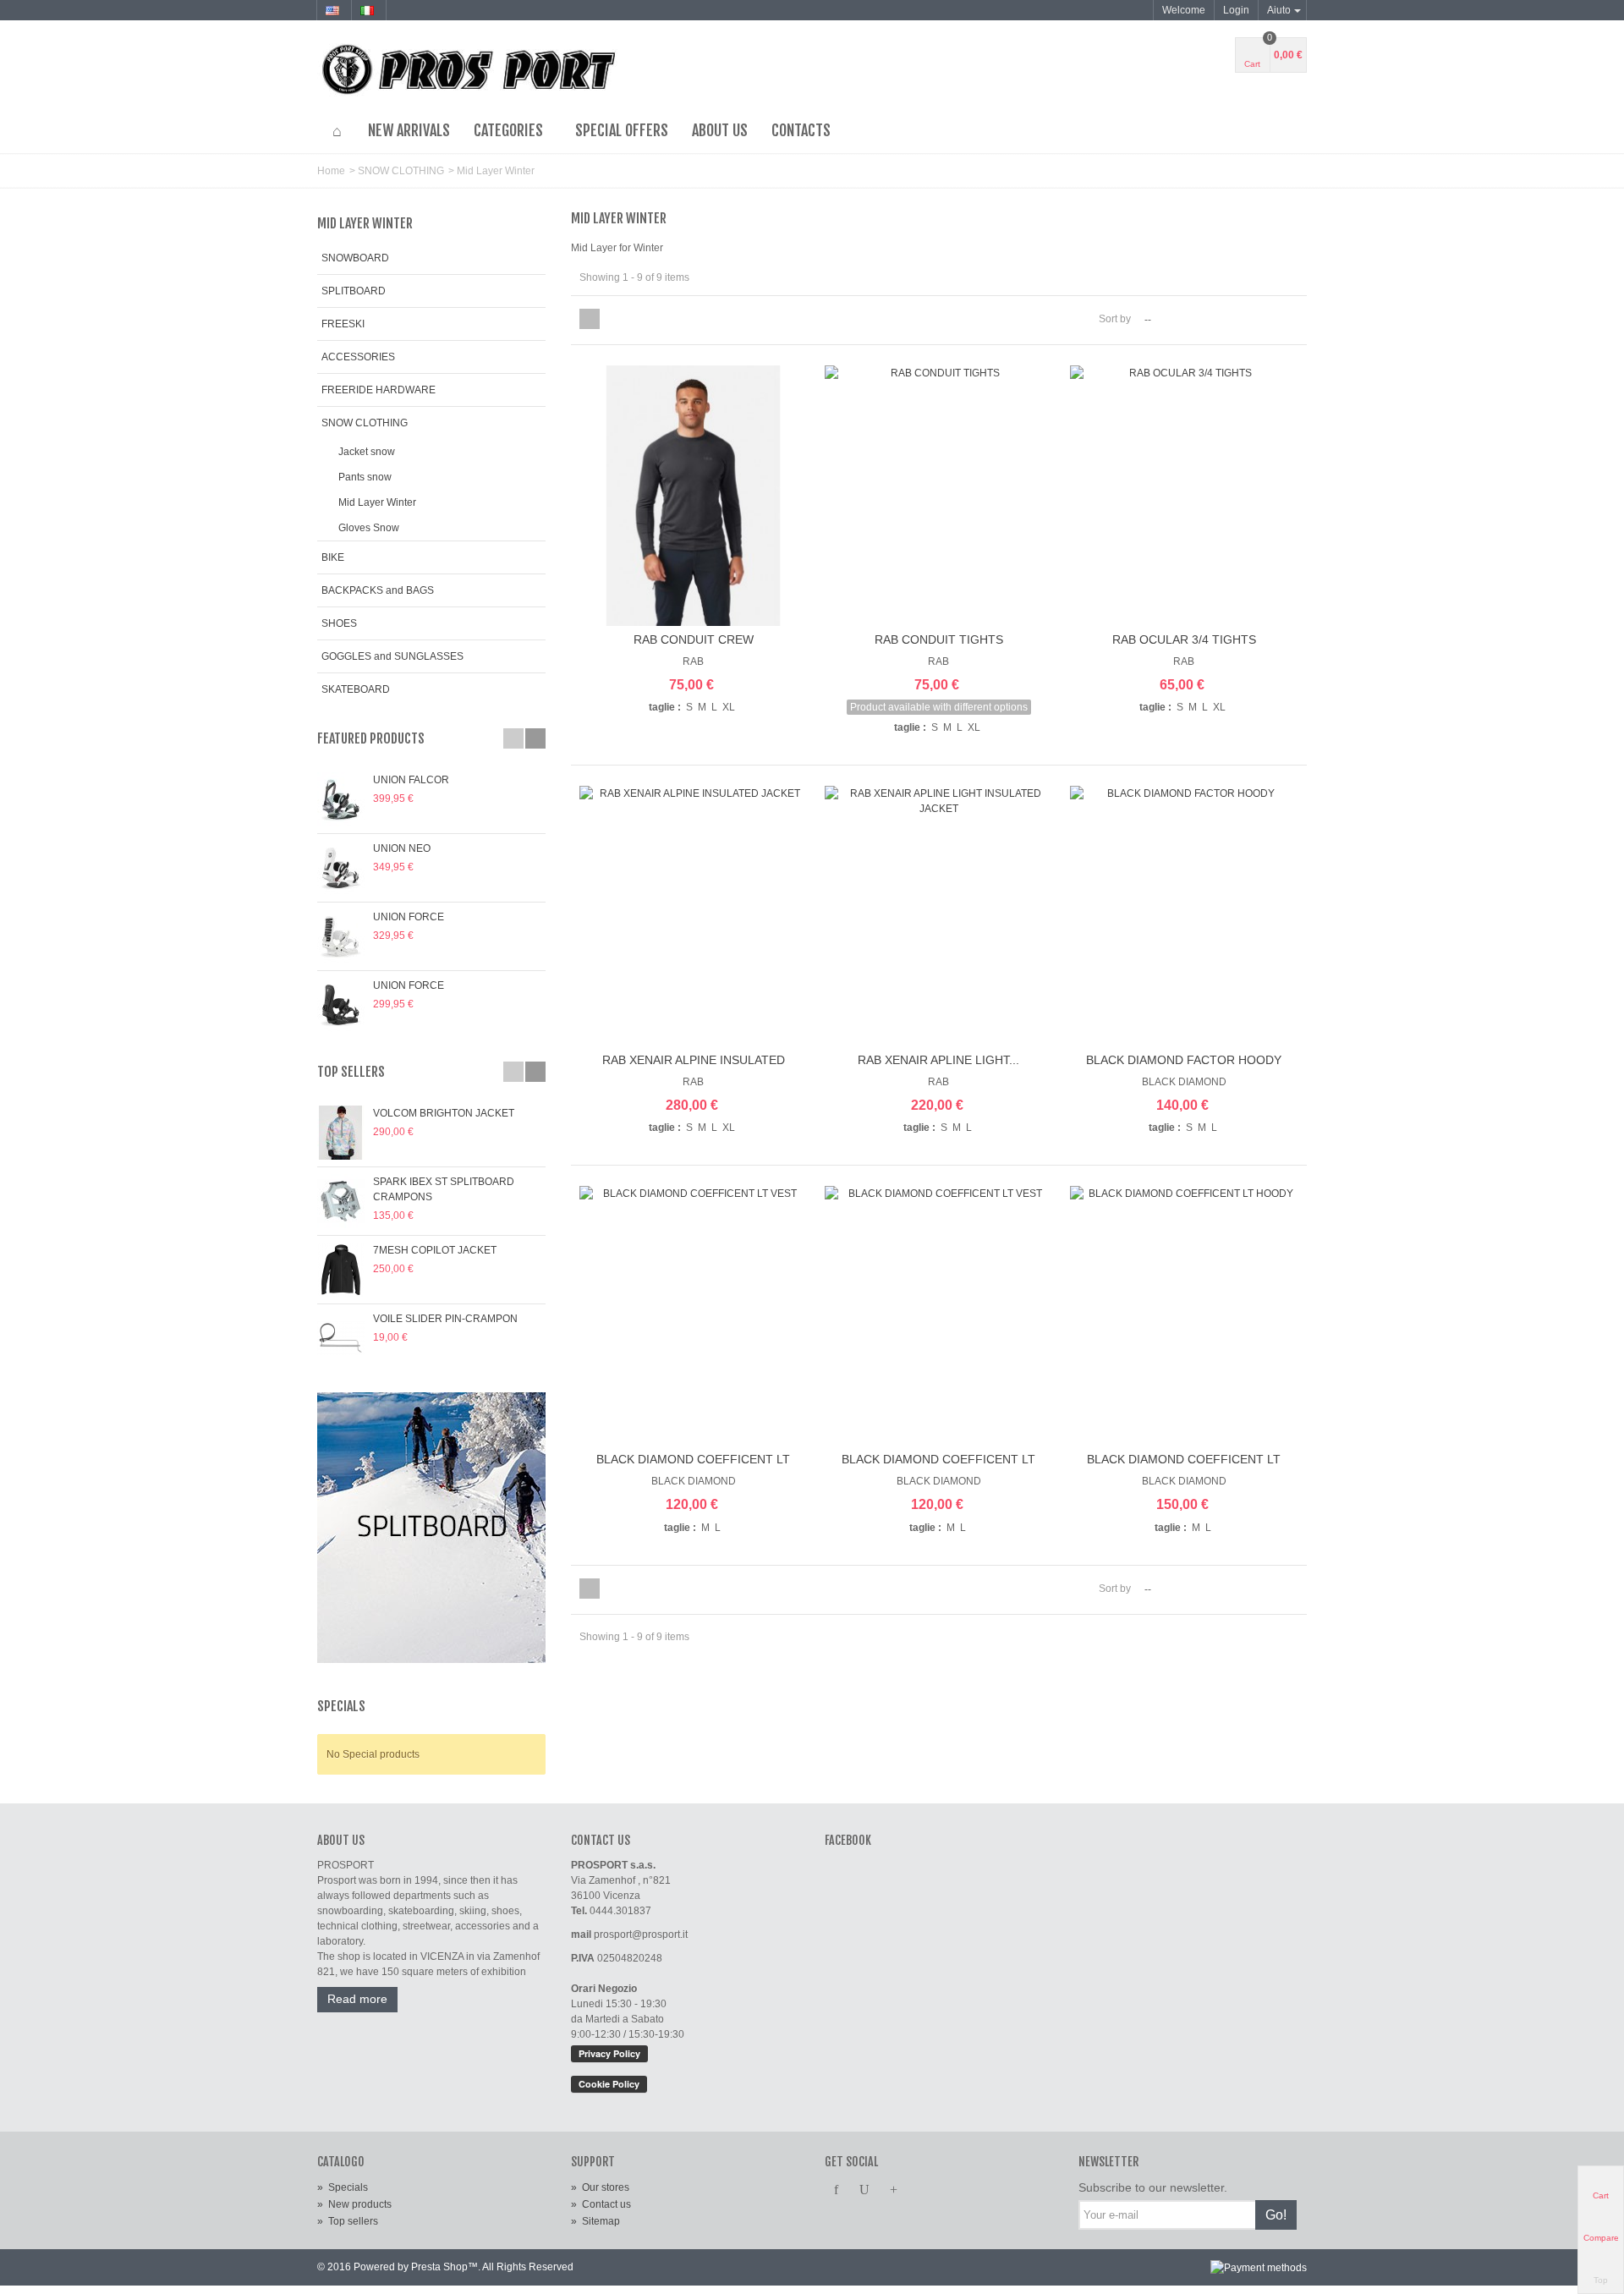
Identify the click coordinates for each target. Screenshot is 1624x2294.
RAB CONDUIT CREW (694, 639)
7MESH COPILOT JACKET (435, 1250)
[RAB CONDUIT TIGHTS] (939, 496)
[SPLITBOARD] (431, 1528)
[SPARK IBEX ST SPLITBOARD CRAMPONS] (341, 1201)
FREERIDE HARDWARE (379, 390)
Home (331, 171)
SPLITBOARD (354, 291)
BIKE (333, 557)
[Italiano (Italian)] (369, 10)
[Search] (1214, 55)
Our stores (600, 2187)
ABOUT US (720, 130)
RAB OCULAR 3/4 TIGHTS (1184, 639)
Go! (1276, 2215)
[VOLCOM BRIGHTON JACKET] (341, 1133)
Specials (341, 1707)
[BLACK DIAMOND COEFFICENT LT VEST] (694, 1316)
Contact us (601, 2204)
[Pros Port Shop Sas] (474, 69)
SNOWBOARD (355, 258)
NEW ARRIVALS (409, 130)
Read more (357, 1999)
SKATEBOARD (356, 689)
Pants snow (365, 477)
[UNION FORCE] (341, 936)
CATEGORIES (508, 130)
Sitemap (595, 2221)
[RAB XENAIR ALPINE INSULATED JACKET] (694, 916)
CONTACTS (801, 130)
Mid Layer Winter (377, 502)
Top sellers (351, 1072)
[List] (610, 319)
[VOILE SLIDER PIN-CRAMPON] (341, 1338)
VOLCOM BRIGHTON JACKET (444, 1113)
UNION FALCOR (411, 780)
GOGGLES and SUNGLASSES (392, 656)
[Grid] (590, 319)
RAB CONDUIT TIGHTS (939, 639)
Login (1236, 10)
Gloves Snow (369, 528)
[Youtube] (864, 2191)
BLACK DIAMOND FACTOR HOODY (1184, 1060)
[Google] (893, 2191)
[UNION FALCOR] (341, 799)
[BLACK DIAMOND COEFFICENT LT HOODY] (1184, 1316)
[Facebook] (836, 2191)
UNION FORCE (409, 917)
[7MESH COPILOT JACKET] (341, 1270)
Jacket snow (367, 452)
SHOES (339, 623)
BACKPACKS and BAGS (378, 590)
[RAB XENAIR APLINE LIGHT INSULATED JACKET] (939, 916)
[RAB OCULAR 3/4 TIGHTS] (1184, 496)
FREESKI (343, 324)
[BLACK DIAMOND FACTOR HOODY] (1184, 916)
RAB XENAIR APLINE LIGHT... (938, 1060)
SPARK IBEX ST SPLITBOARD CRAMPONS (444, 1189)
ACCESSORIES (358, 357)
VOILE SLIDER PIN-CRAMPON (445, 1319)
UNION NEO (402, 848)
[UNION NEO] (341, 868)
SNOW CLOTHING (401, 171)
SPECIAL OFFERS (622, 130)
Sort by (1115, 319)
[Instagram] (922, 2191)
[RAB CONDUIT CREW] (694, 496)
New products (354, 2204)
